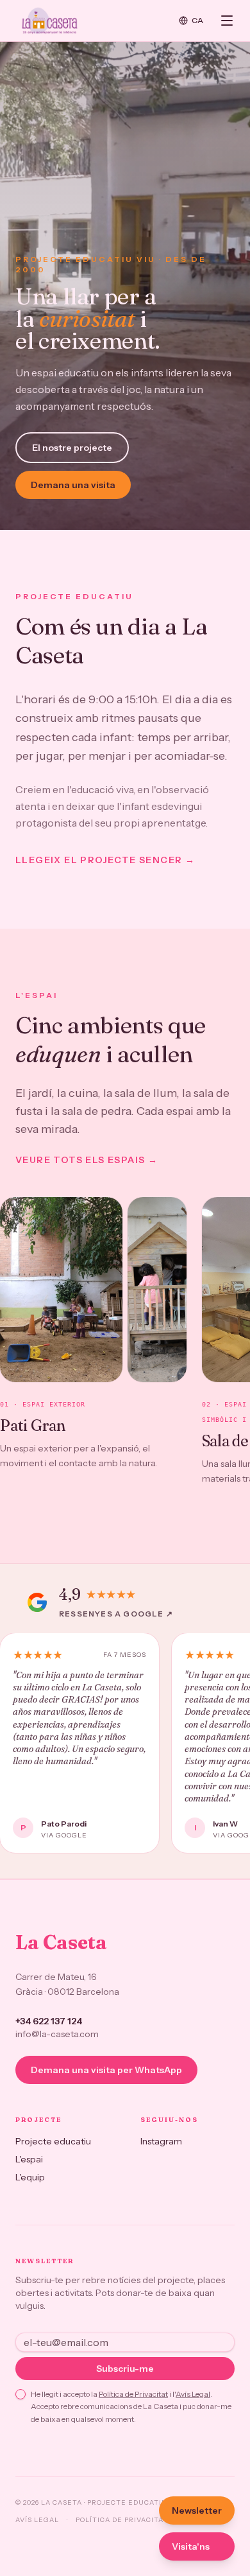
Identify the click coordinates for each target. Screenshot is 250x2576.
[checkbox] (21, 2394)
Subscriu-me (125, 2369)
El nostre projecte (72, 448)
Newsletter (197, 2510)
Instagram (161, 2141)
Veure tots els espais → (87, 1160)
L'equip (30, 2177)
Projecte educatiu (53, 2141)
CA (198, 20)
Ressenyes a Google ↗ (116, 1614)
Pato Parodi (64, 1824)
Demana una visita (73, 485)
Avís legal (37, 2520)
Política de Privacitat (133, 2394)
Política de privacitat (122, 2520)
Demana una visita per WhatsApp (106, 2070)
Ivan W (225, 1824)
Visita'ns (191, 2546)
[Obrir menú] (227, 21)
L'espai (29, 2159)
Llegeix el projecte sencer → (105, 860)
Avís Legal (193, 2394)
